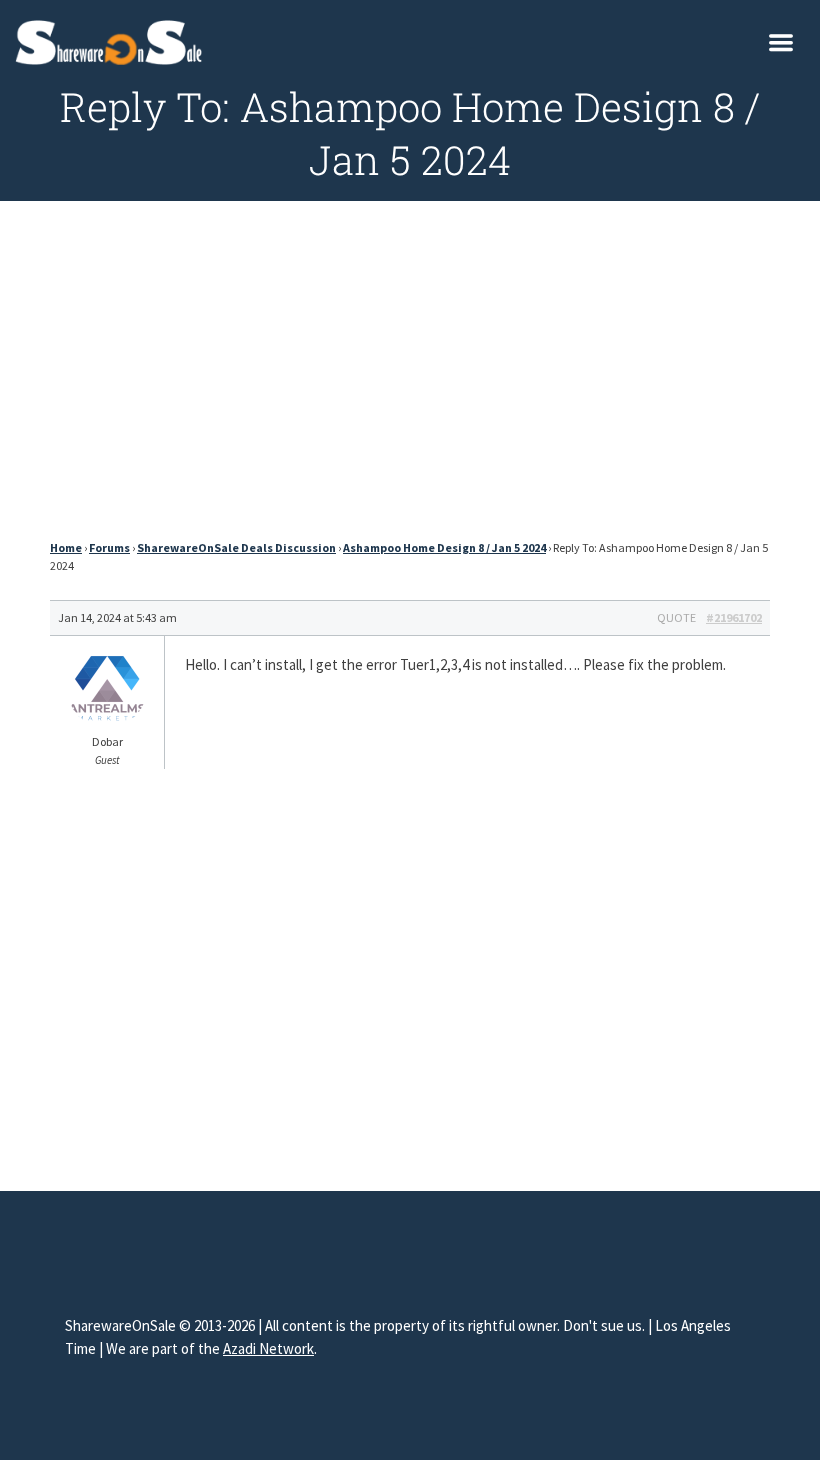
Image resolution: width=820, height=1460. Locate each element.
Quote (676, 617)
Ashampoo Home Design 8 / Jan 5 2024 (444, 547)
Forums (109, 547)
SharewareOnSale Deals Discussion (236, 547)
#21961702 (734, 617)
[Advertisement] (410, 376)
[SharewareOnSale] (113, 40)
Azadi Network (268, 1348)
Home (66, 547)
